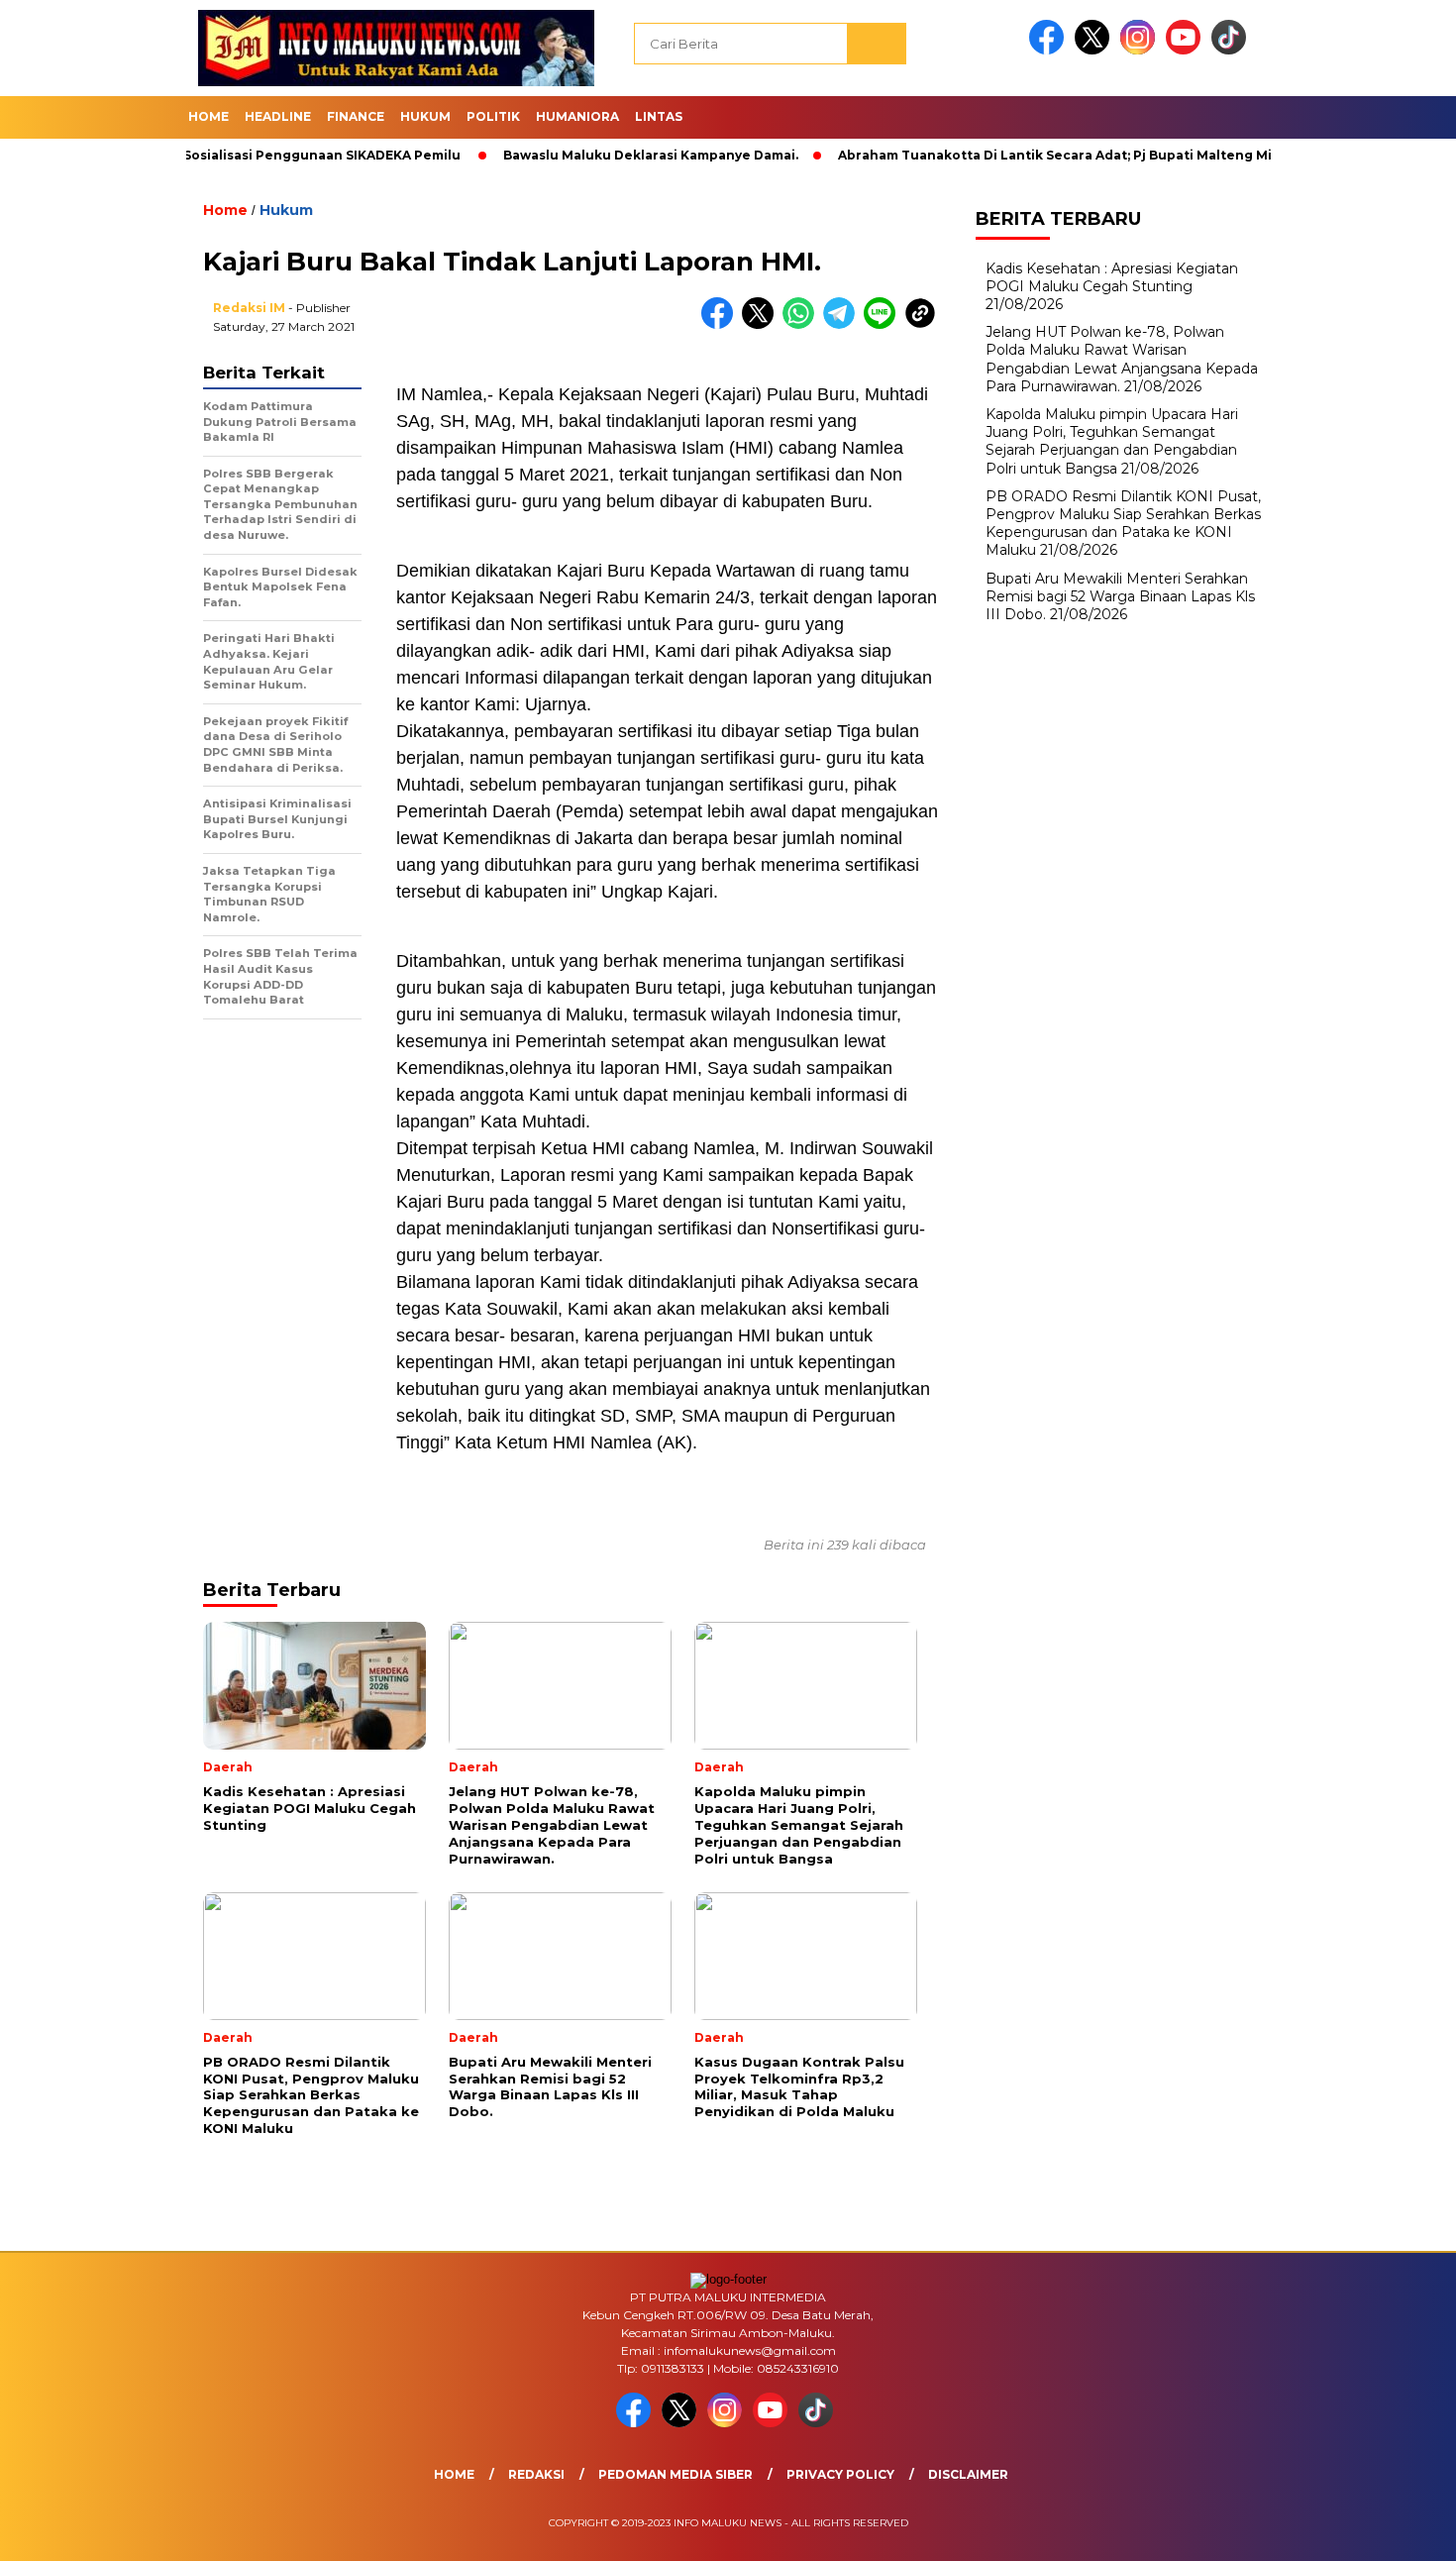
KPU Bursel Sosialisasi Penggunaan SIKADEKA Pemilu (222, 155)
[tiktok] (1232, 50)
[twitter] (1095, 50)
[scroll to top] (1396, 2530)
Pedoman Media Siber (676, 2474)
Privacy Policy (840, 2474)
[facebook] (1050, 50)
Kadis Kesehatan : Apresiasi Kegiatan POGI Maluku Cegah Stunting (1112, 276)
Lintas (659, 116)
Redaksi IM (249, 308)
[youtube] (1187, 50)
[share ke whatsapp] (803, 324)
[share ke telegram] (843, 324)
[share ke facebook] (722, 324)
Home (208, 116)
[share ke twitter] (762, 324)
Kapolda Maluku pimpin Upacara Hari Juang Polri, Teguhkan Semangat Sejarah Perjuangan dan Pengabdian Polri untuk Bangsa (1112, 441)
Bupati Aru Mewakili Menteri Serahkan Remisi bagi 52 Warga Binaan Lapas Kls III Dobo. (1120, 595)
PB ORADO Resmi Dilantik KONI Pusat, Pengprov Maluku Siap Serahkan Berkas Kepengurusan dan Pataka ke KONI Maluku (1123, 523)
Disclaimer (968, 2474)
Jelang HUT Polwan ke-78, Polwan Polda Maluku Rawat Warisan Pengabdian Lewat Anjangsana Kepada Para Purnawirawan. (1122, 359)
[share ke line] (884, 324)
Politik (493, 116)
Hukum (425, 116)
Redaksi (536, 2474)
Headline (278, 116)
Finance (356, 116)
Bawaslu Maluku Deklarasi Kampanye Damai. (588, 155)
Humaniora (577, 116)
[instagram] (1141, 50)
